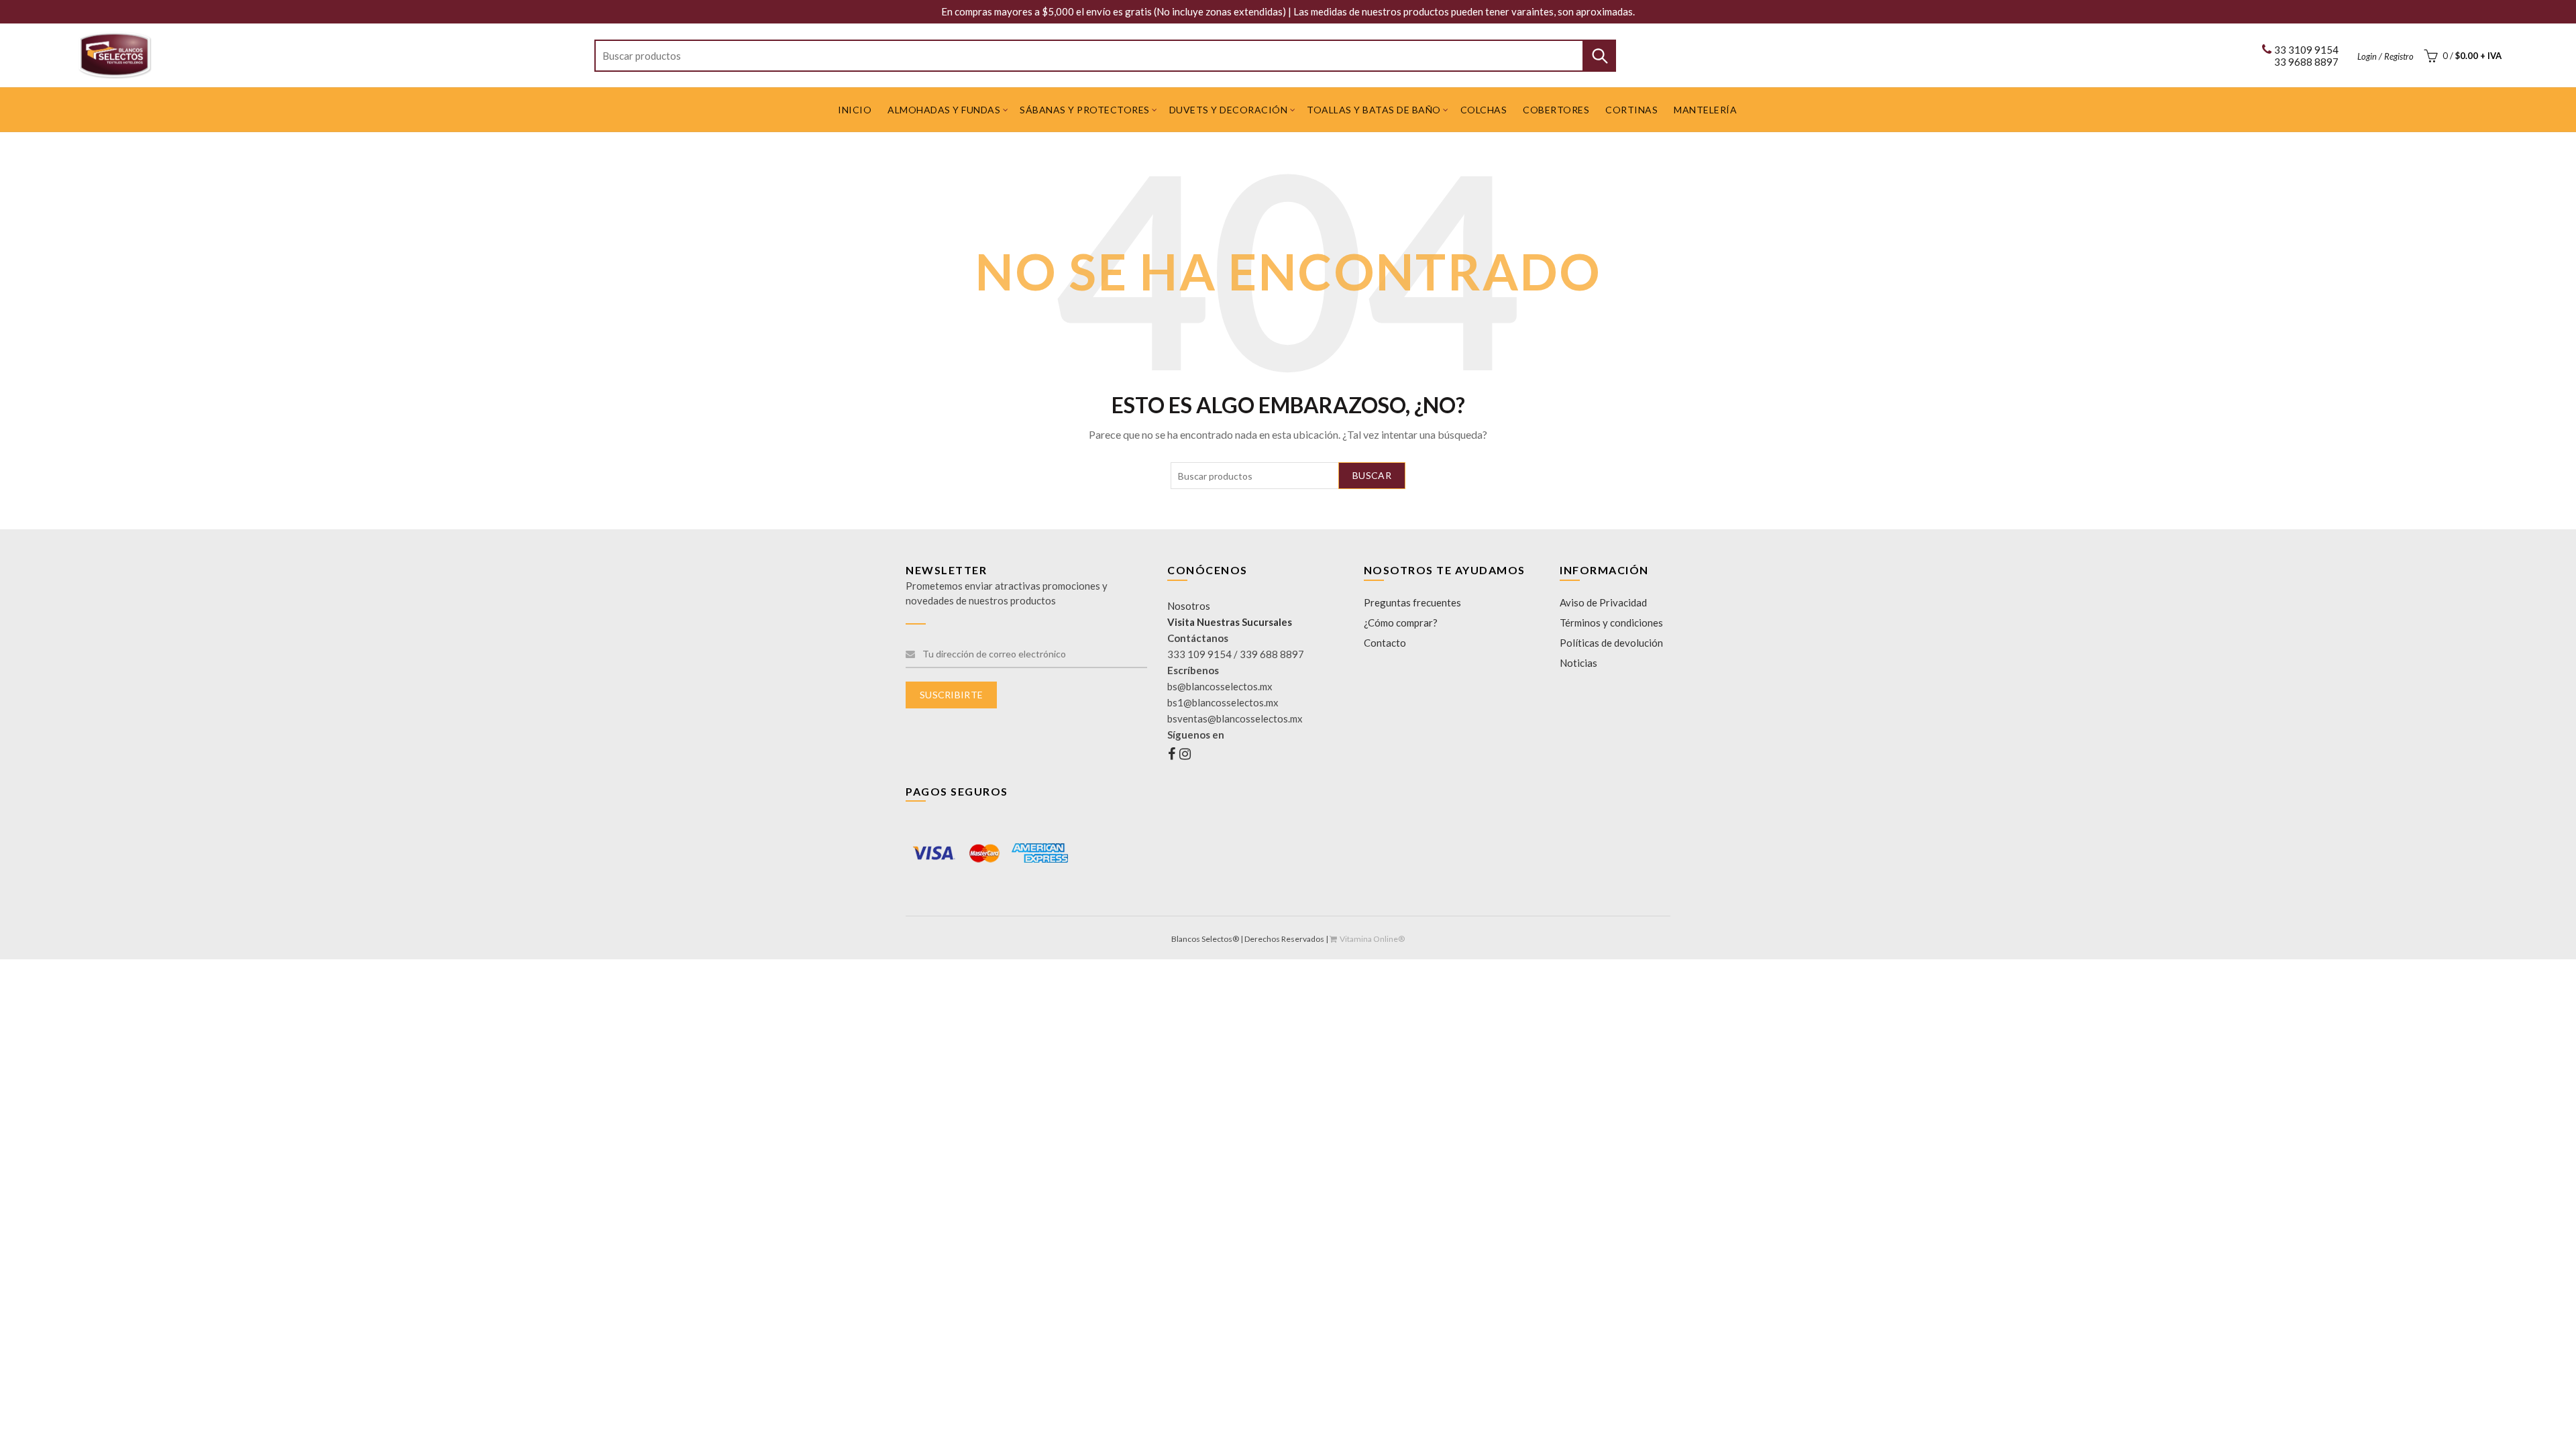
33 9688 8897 (2306, 62)
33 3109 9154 (2306, 50)
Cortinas (1631, 110)
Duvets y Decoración (1229, 110)
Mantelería (1705, 110)
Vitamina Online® (1372, 939)
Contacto (1385, 643)
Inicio (855, 110)
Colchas (1484, 110)
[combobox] (1105, 56)
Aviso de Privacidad (1603, 602)
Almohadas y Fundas (944, 110)
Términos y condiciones (1611, 623)
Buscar (1599, 56)
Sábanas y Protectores (1085, 110)
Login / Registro (2385, 56)
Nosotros (1189, 606)
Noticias (1578, 663)
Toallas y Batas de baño (1374, 110)
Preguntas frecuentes (1412, 602)
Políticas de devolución (1611, 643)
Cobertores (1556, 110)
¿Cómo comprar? (1401, 623)
